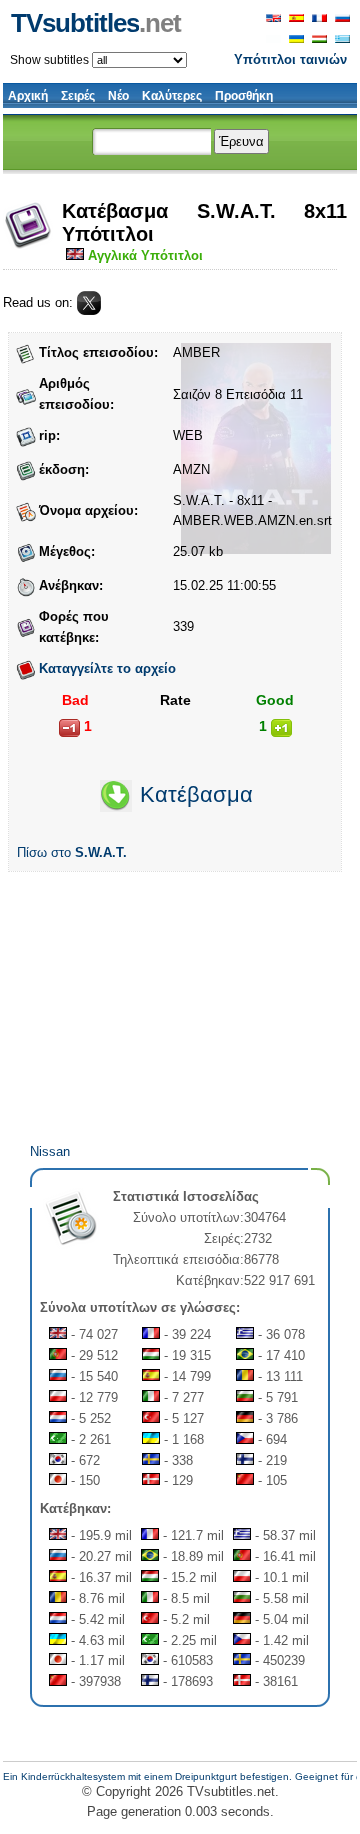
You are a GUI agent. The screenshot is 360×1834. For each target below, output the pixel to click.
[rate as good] (281, 728)
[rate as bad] (69, 728)
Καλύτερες (172, 96)
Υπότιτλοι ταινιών (290, 59)
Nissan (50, 1151)
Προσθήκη (244, 96)
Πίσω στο (72, 852)
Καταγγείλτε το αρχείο (107, 668)
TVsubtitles (96, 23)
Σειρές (78, 96)
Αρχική (28, 96)
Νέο (118, 96)
